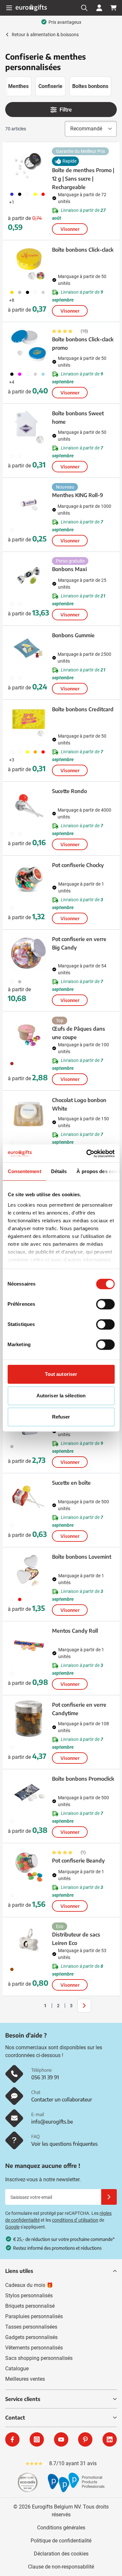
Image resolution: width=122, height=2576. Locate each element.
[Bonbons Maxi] (29, 575)
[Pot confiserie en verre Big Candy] (29, 953)
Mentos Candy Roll (75, 1631)
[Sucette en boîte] (29, 1497)
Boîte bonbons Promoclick (83, 1779)
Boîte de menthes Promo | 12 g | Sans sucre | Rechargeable (83, 179)
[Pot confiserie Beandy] (29, 1867)
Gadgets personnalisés (31, 2337)
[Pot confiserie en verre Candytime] (29, 1719)
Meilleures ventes (25, 2379)
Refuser (61, 1417)
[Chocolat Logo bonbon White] (29, 1114)
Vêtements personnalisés (34, 2348)
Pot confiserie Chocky (78, 865)
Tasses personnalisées (31, 2327)
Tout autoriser (61, 1374)
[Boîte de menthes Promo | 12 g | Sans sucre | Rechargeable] (29, 166)
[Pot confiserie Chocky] (29, 879)
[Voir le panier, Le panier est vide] (114, 8)
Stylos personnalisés (29, 2296)
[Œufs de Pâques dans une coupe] (29, 1035)
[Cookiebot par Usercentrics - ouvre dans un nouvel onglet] (87, 1154)
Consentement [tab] (24, 1171)
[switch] (105, 1304)
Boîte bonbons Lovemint (82, 1557)
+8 (12, 300)
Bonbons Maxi (69, 569)
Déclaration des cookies (61, 2554)
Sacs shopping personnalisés (39, 2358)
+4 (12, 382)
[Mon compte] (99, 8)
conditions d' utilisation (75, 2220)
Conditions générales (61, 2528)
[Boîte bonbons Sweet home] (29, 427)
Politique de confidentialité (61, 2541)
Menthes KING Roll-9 (78, 495)
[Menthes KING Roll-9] (29, 501)
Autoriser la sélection (61, 1396)
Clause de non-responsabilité (61, 2567)
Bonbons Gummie (73, 635)
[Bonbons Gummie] (29, 649)
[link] (35, 2006)
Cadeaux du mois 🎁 (29, 2285)
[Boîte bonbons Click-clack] (29, 264)
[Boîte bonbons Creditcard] (29, 723)
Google (12, 2227)
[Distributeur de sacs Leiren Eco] (29, 1941)
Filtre (66, 110)
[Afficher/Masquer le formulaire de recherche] (84, 8)
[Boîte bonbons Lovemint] (29, 1571)
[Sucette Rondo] (29, 805)
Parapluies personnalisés (34, 2316)
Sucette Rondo (69, 791)
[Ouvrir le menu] (9, 8)
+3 (12, 760)
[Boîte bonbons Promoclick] (29, 1793)
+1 (12, 202)
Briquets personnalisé (30, 2306)
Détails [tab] (59, 1171)
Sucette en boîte (71, 1483)
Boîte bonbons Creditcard (83, 709)
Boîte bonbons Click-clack (83, 250)
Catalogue (17, 2369)
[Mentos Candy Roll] (29, 1645)
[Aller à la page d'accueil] (31, 8)
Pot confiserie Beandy (78, 1861)
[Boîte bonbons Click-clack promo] (29, 346)
